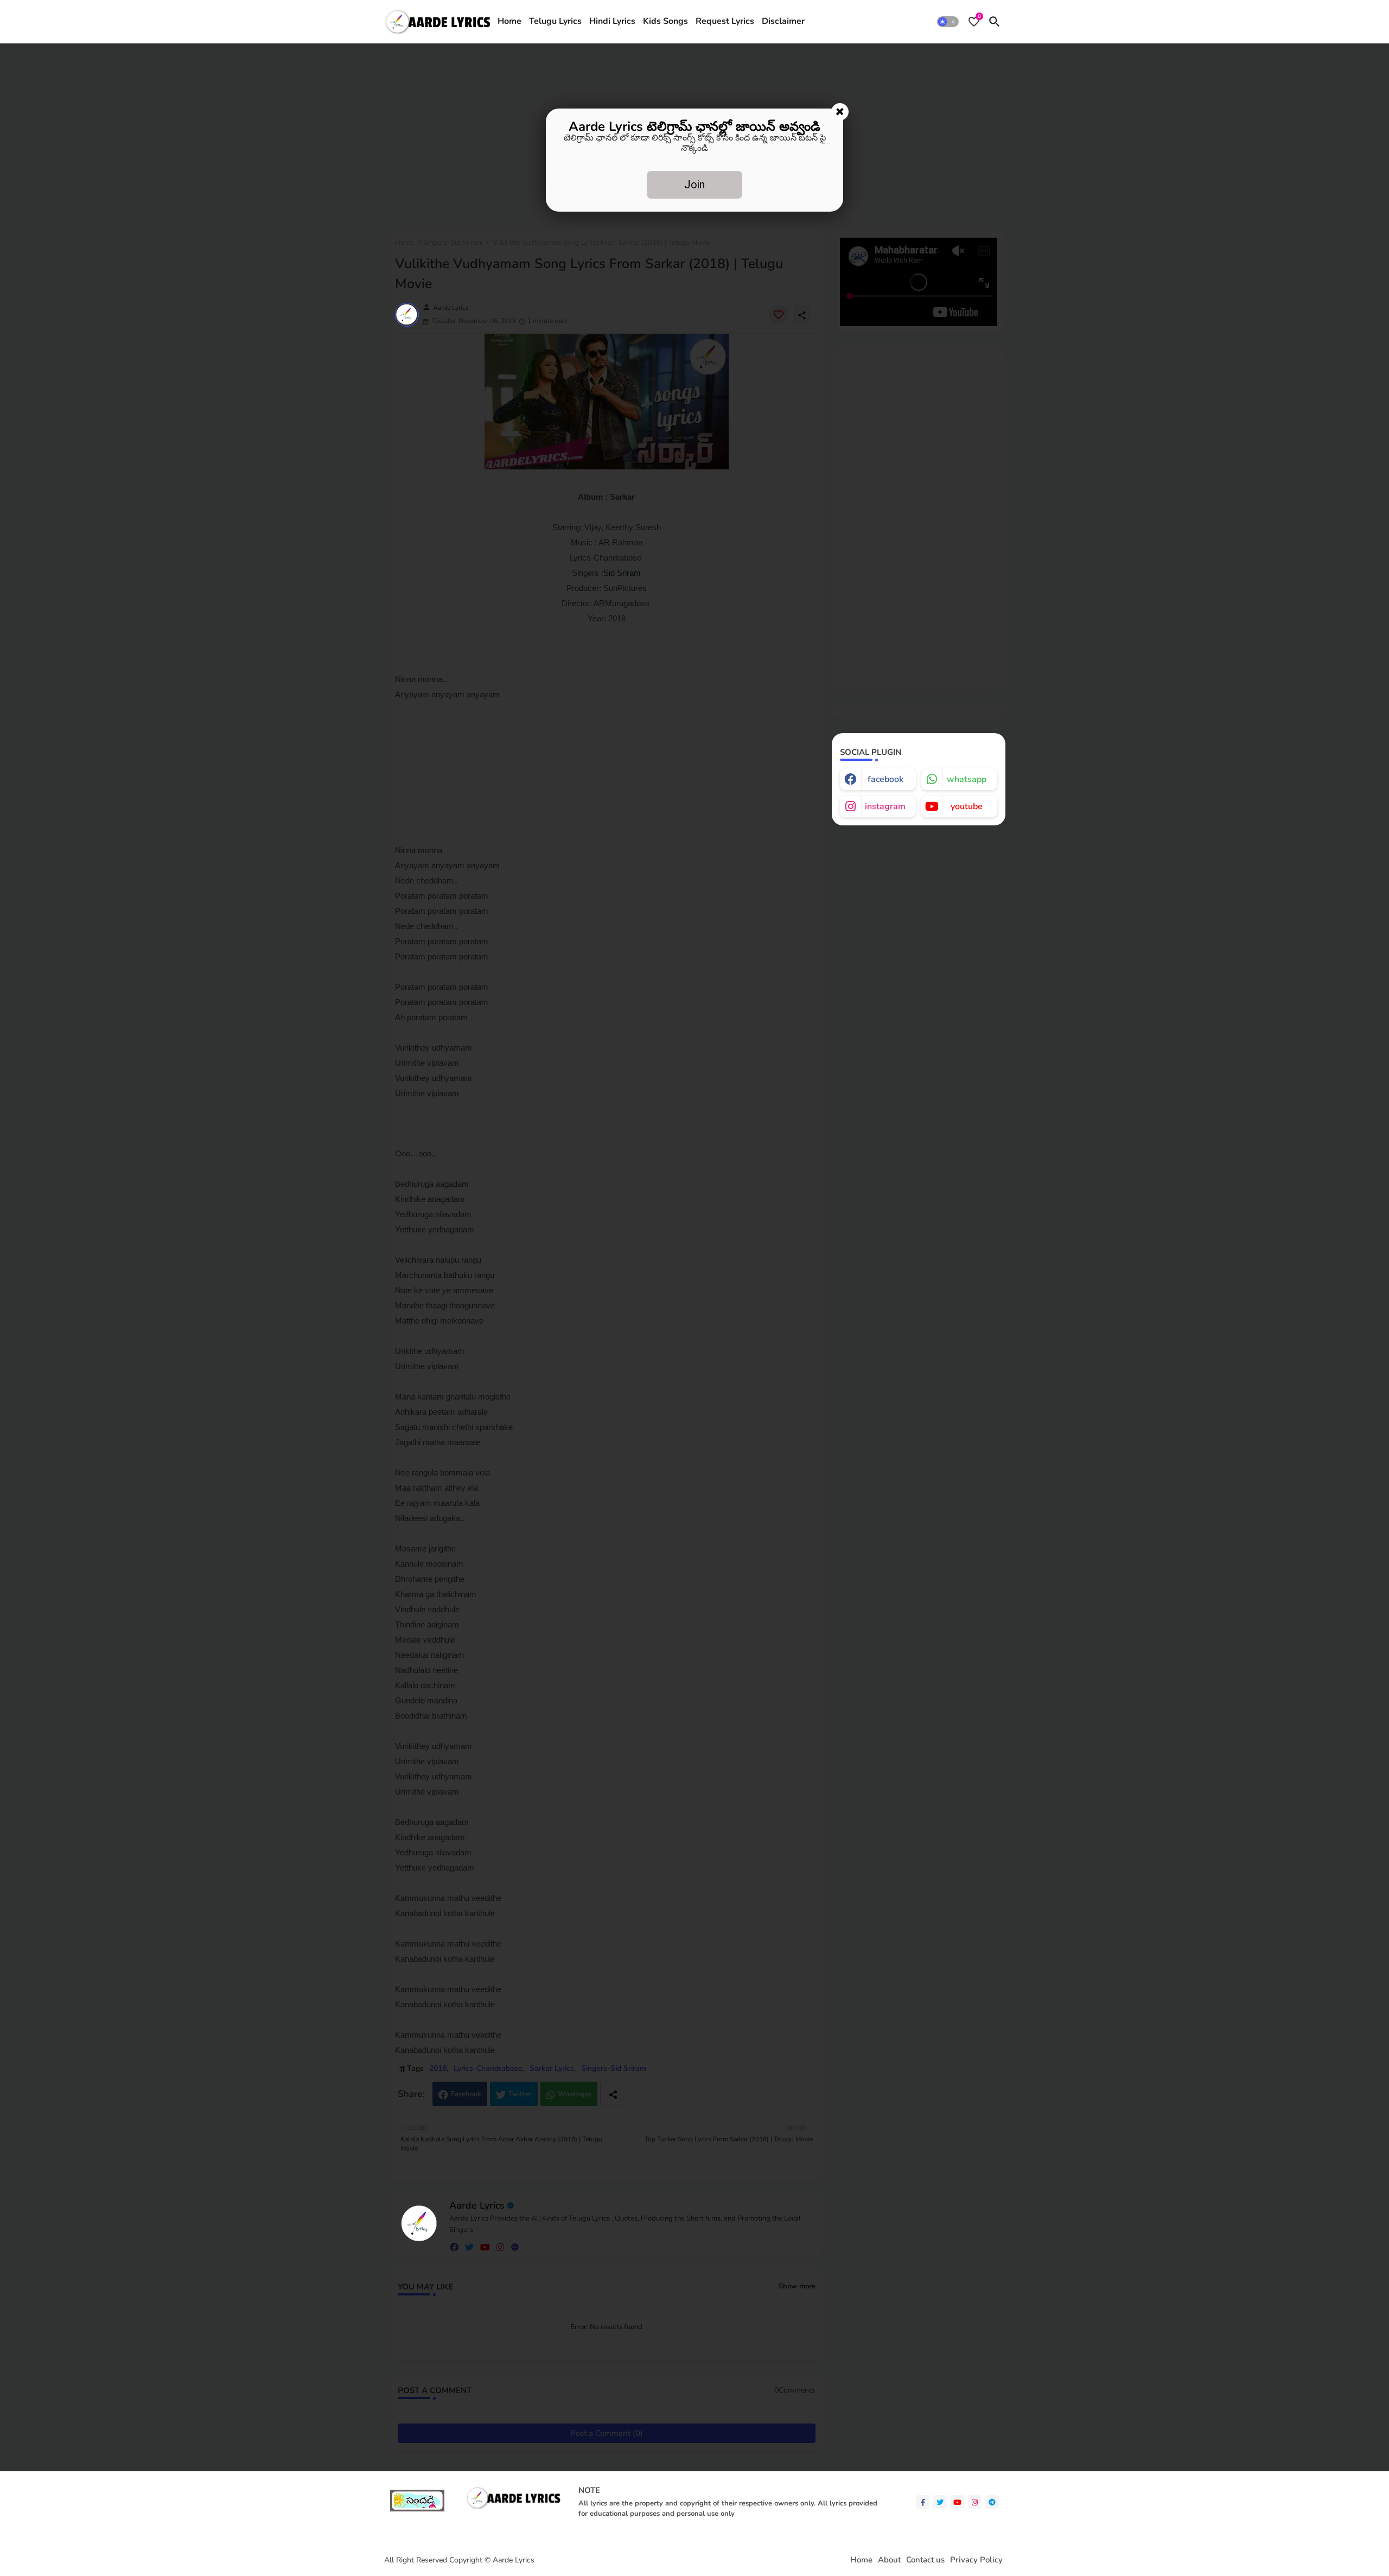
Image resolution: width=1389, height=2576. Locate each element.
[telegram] (992, 2502)
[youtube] (957, 2502)
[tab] (509, 22)
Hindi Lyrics (612, 21)
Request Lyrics (725, 21)
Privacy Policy (976, 2560)
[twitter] (940, 2502)
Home (509, 21)
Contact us (925, 2560)
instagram (885, 806)
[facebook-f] (923, 2502)
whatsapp (967, 779)
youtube (967, 806)
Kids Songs (665, 21)
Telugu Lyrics (555, 21)
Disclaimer (783, 21)
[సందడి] (417, 2509)
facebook (885, 779)
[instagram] (975, 2502)
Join (694, 185)
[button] (948, 22)
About (889, 2560)
